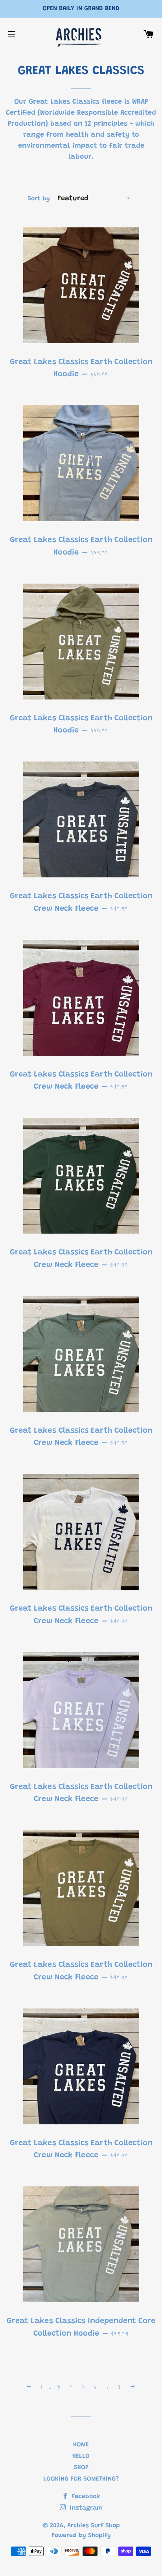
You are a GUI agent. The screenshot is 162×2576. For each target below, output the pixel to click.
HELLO (81, 2456)
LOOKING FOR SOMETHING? (81, 2479)
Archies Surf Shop (94, 2526)
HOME (81, 2445)
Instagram (85, 2508)
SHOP (81, 2468)
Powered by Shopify (81, 2536)
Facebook (85, 2497)
